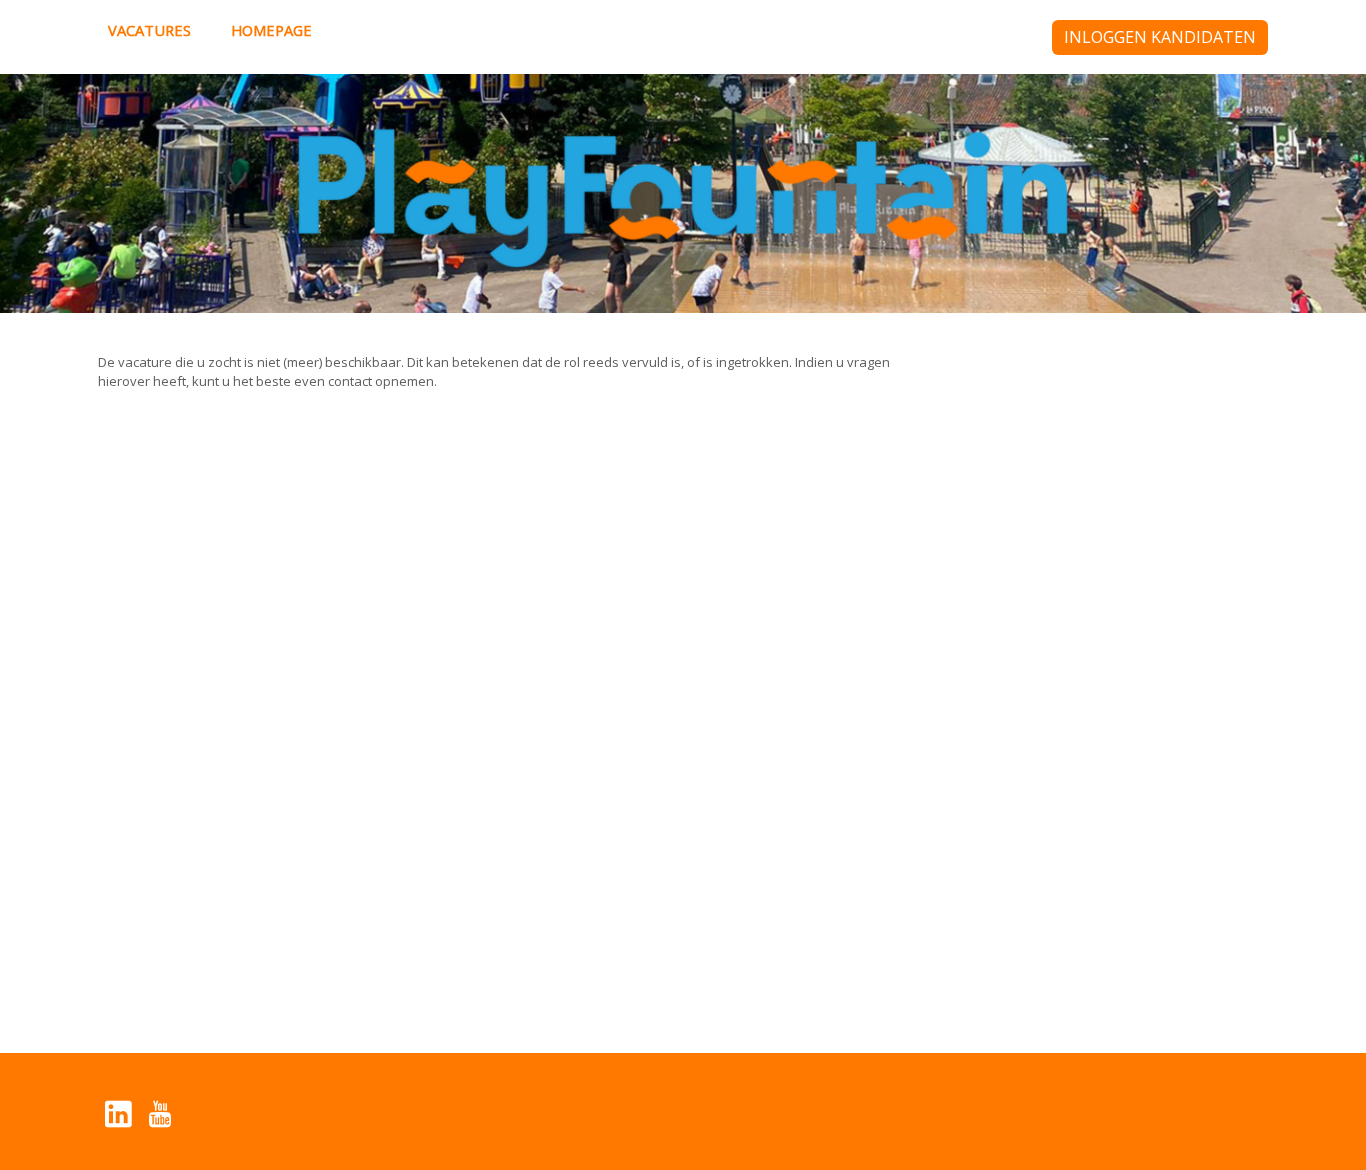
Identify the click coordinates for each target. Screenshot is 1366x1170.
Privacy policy (139, 1139)
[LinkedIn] (118, 1114)
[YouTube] (159, 1114)
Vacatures (149, 30)
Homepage (271, 30)
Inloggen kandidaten (1160, 37)
